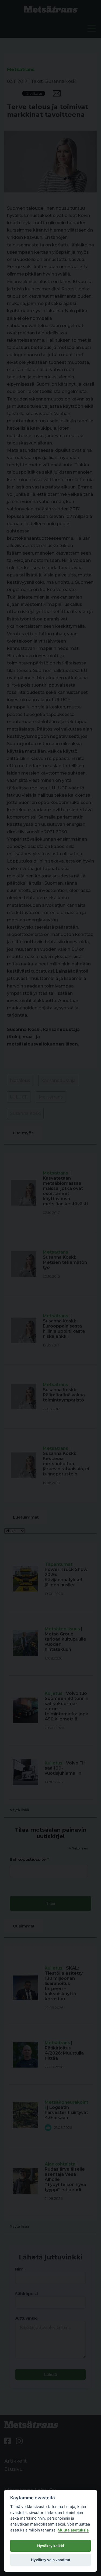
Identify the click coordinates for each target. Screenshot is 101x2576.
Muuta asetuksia (73, 2530)
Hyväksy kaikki (51, 2546)
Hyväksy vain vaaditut (51, 2560)
